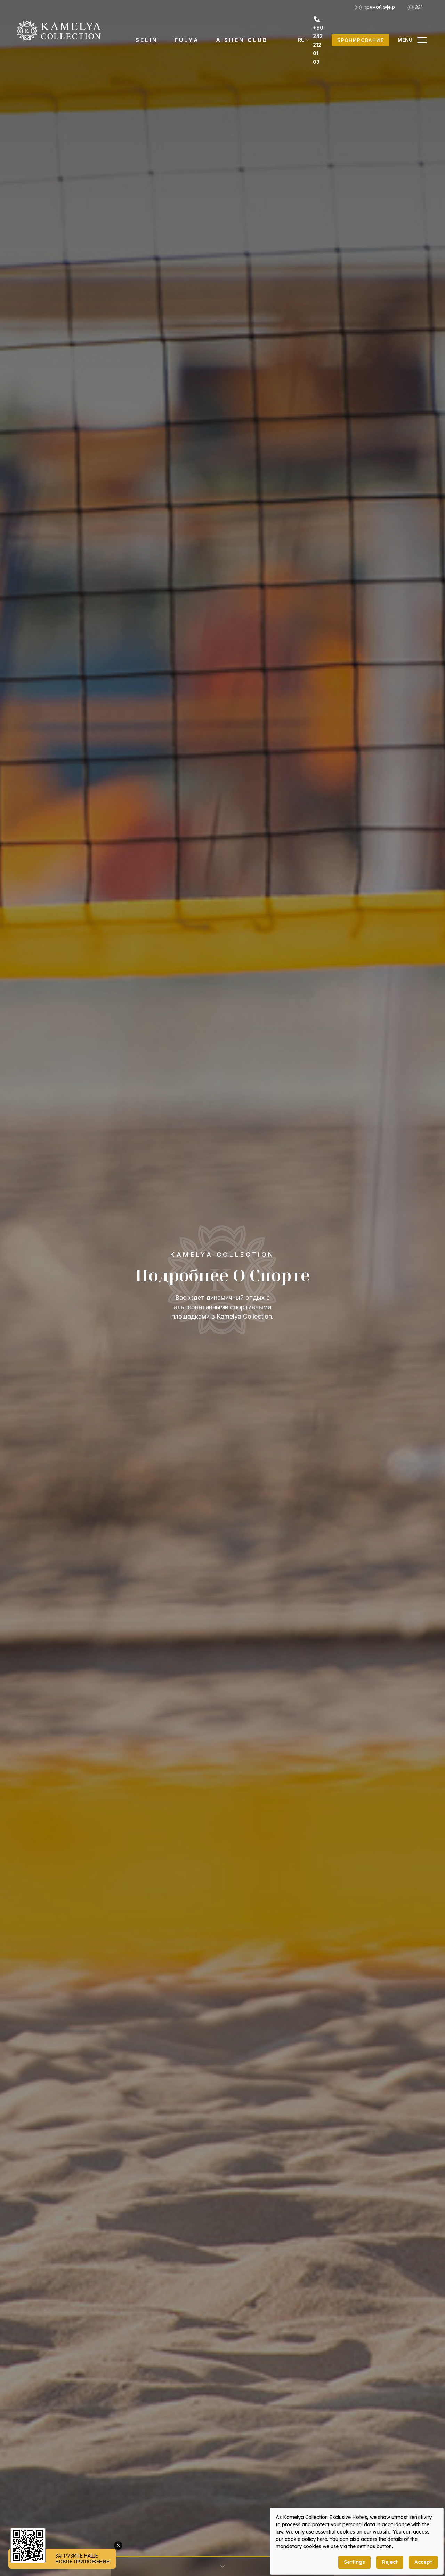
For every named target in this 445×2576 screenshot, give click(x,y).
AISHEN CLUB (242, 40)
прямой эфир (379, 7)
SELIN (147, 40)
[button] (413, 40)
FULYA (187, 40)
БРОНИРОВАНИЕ (361, 40)
